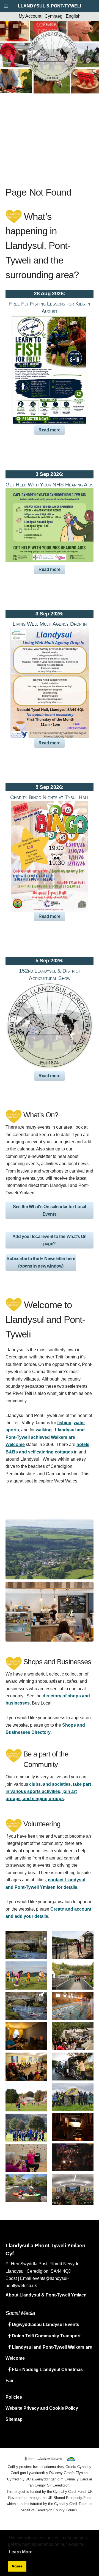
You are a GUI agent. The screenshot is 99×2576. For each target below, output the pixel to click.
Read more (49, 430)
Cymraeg (53, 16)
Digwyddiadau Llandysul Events (45, 2325)
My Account (30, 16)
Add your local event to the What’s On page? (50, 1240)
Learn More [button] (21, 2552)
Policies (14, 2397)
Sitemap (14, 2419)
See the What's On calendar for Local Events (50, 1210)
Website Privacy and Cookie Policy (42, 2408)
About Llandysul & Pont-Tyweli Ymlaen (46, 2295)
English (73, 16)
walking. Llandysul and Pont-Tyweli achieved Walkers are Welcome (45, 1437)
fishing (64, 1423)
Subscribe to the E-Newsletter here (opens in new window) (41, 1262)
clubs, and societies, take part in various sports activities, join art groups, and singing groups (48, 1792)
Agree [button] (17, 2566)
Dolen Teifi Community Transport (46, 2336)
